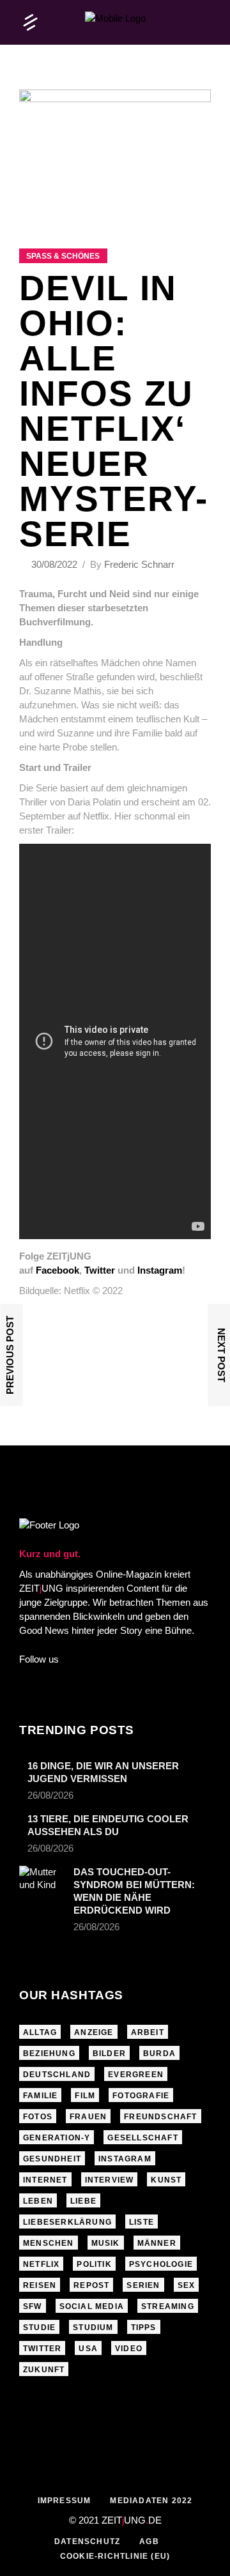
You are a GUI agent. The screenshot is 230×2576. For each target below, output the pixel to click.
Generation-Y (57, 2138)
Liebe (83, 2201)
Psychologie (161, 2264)
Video (129, 2349)
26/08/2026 (50, 1795)
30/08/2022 (56, 564)
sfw (33, 2306)
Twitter (42, 2349)
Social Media (92, 2306)
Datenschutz (87, 2542)
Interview (110, 2180)
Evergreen (136, 2075)
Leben (38, 2201)
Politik (94, 2264)
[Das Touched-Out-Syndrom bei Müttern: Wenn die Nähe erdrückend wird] (42, 1881)
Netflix (41, 2264)
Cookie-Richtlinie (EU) (115, 2556)
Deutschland (57, 2075)
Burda (159, 2054)
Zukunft (44, 2370)
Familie (40, 2096)
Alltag (40, 2032)
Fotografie (141, 2096)
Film (85, 2096)
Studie (39, 2328)
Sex (187, 2285)
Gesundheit (52, 2159)
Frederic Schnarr (139, 564)
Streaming (168, 2306)
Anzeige (94, 2032)
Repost (91, 2285)
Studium (93, 2328)
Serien (143, 2285)
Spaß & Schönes (63, 256)
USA (88, 2349)
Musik (106, 2243)
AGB (149, 2542)
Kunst (166, 2180)
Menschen (49, 2243)
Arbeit (148, 2032)
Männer (157, 2243)
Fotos (38, 2117)
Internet (45, 2180)
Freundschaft (160, 2117)
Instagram (125, 2159)
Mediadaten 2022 (151, 2501)
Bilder (109, 2054)
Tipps (144, 2328)
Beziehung (49, 2054)
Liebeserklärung (67, 2222)
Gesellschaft (142, 2138)
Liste (142, 2222)
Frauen (88, 2117)
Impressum (65, 2501)
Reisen (40, 2285)
